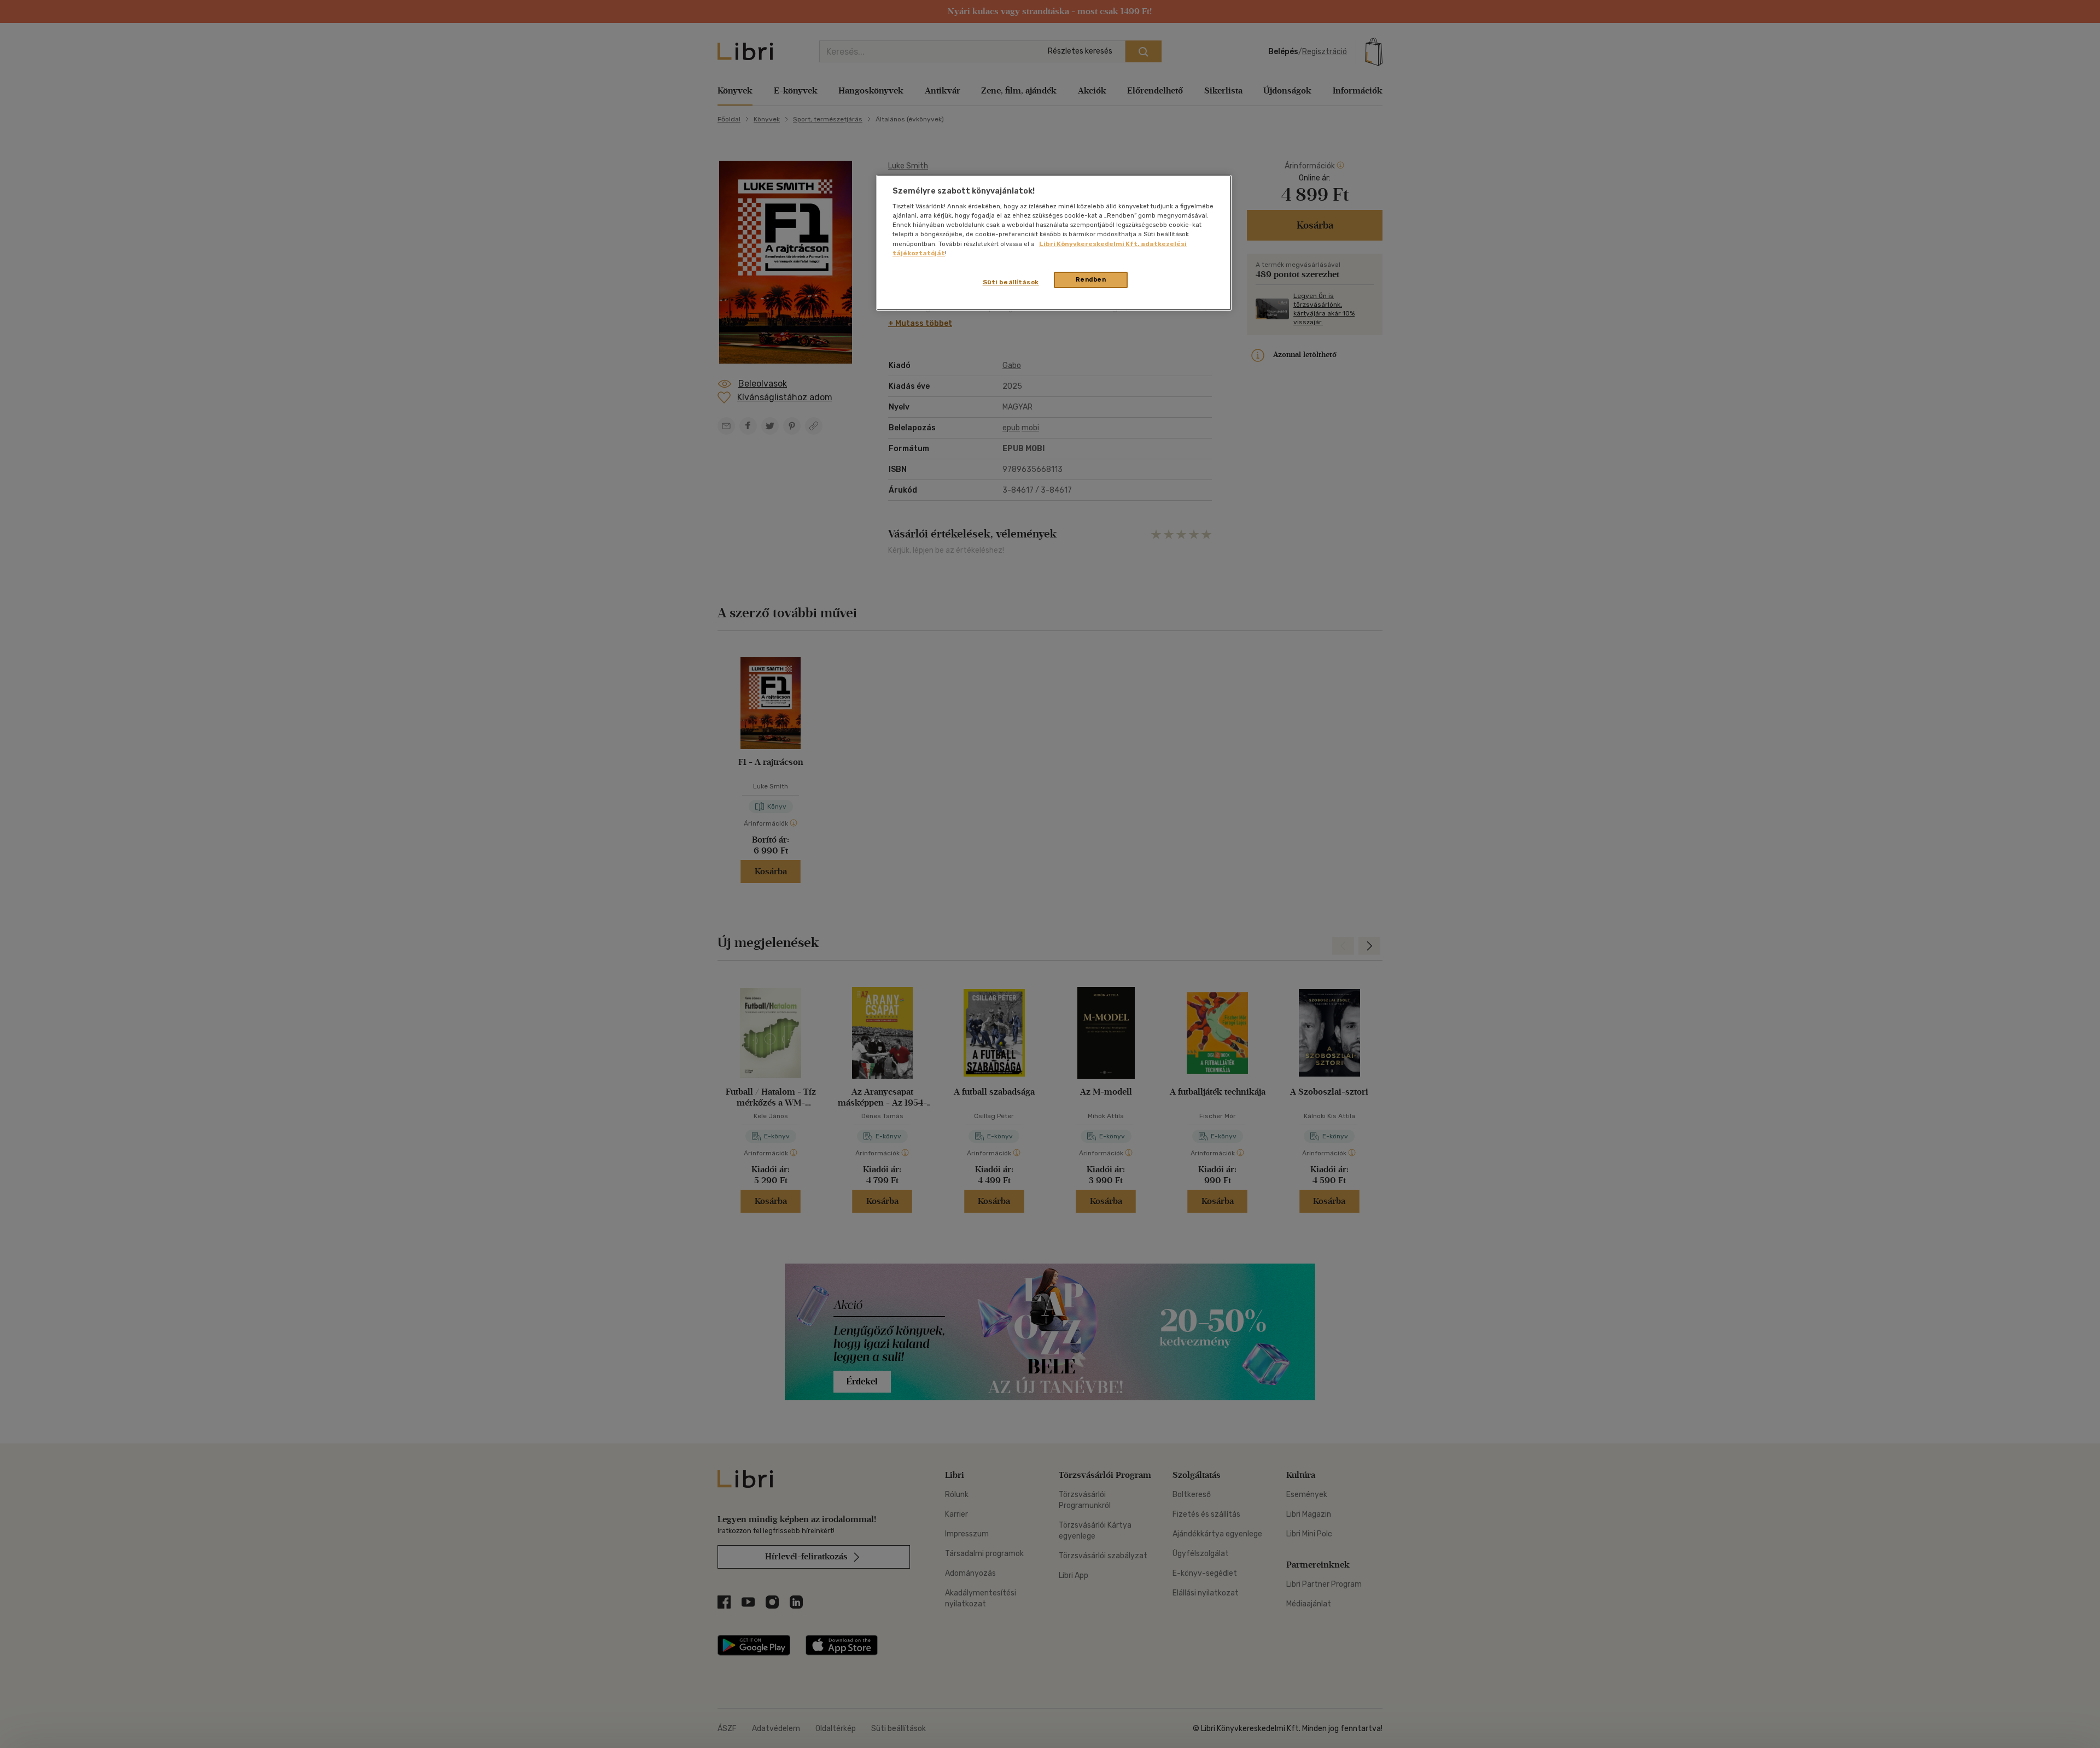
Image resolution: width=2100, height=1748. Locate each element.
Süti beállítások (1011, 282)
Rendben (1091, 279)
